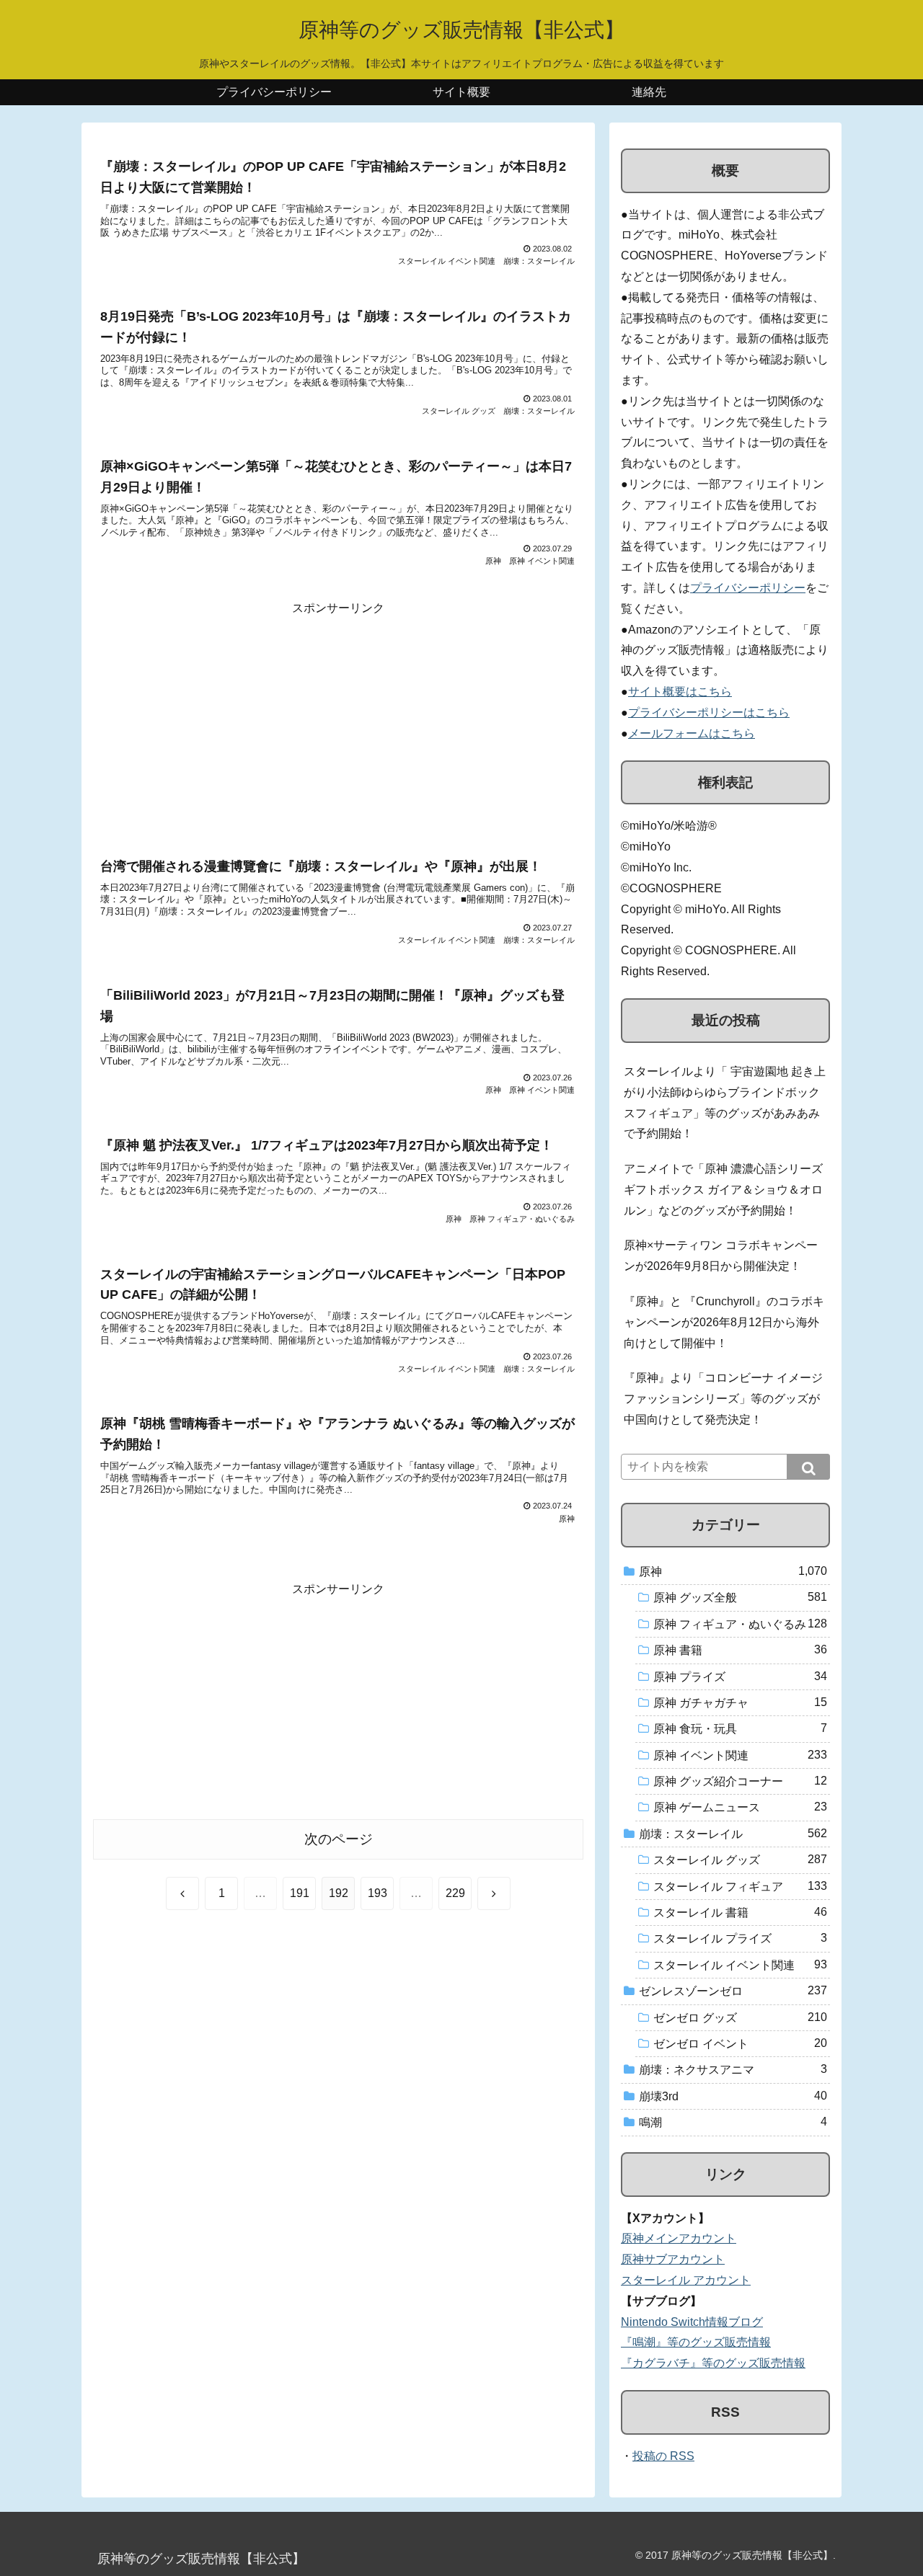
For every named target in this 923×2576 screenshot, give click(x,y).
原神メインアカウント (679, 2238)
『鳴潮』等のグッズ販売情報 (696, 2342)
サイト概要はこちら (680, 692)
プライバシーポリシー (748, 588)
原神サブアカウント (673, 2259)
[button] (808, 1467)
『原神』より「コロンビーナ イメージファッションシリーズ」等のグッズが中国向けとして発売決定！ (723, 1399)
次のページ (339, 1839)
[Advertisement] (338, 720)
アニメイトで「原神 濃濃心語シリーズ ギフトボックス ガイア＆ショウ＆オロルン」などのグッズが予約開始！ (723, 1190)
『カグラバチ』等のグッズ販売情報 (713, 2363)
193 (377, 1893)
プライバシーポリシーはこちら (709, 712)
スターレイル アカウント (686, 2280)
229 (455, 1893)
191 (300, 1893)
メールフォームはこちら (692, 733)
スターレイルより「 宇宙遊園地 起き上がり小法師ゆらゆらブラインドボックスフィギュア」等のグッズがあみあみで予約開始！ (725, 1102)
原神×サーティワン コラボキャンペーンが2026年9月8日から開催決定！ (721, 1256)
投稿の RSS (663, 2456)
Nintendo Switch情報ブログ (692, 2322)
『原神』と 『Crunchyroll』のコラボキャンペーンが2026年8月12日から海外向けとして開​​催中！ (724, 1322)
